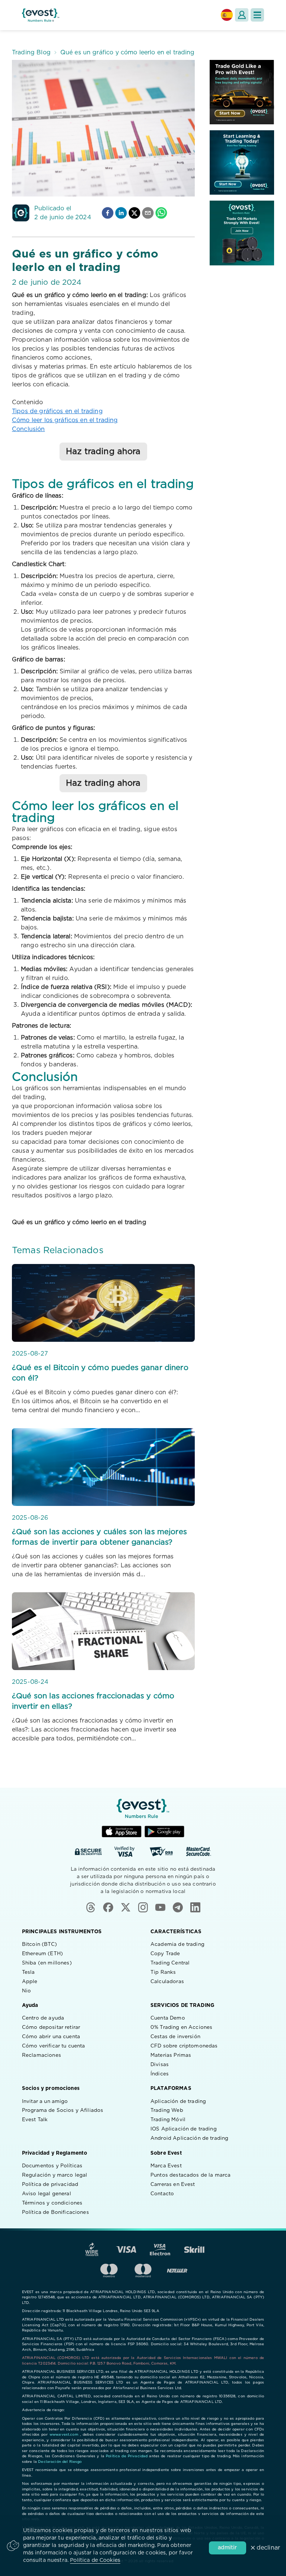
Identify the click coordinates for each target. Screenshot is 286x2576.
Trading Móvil (168, 2120)
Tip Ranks (163, 1972)
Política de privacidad (50, 2184)
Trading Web (167, 2110)
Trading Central (170, 1963)
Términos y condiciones (52, 2203)
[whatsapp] (161, 213)
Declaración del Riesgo (60, 2462)
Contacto (162, 2194)
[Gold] (242, 92)
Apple (30, 1982)
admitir (227, 2548)
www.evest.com (64, 2435)
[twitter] (134, 213)
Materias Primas (171, 2055)
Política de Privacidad (127, 2456)
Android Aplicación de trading (189, 2138)
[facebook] (108, 213)
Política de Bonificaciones (55, 2212)
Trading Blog (31, 52)
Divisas (160, 2065)
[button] (257, 15)
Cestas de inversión (175, 2037)
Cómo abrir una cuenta (51, 2037)
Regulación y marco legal (55, 2175)
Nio (26, 1991)
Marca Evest (166, 2166)
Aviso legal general (47, 2194)
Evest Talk (35, 2120)
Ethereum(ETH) (42, 1954)
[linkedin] (121, 213)
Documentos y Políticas (52, 2166)
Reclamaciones (42, 2055)
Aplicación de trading (178, 2101)
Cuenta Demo (168, 2018)
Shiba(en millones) (47, 1963)
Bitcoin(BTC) (39, 1944)
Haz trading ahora (103, 451)
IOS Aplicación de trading (184, 2129)
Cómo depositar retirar (51, 2027)
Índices (160, 2074)
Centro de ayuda (43, 2018)
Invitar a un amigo (45, 2101)
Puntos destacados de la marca (190, 2175)
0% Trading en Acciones (181, 2027)
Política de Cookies (95, 2560)
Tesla (28, 1972)
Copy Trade (165, 1954)
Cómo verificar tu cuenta (54, 2046)
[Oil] (242, 233)
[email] (148, 213)
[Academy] (242, 162)
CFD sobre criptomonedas (184, 2046)
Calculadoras (167, 1982)
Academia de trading (177, 1944)
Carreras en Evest (173, 2184)
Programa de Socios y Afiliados (63, 2110)
